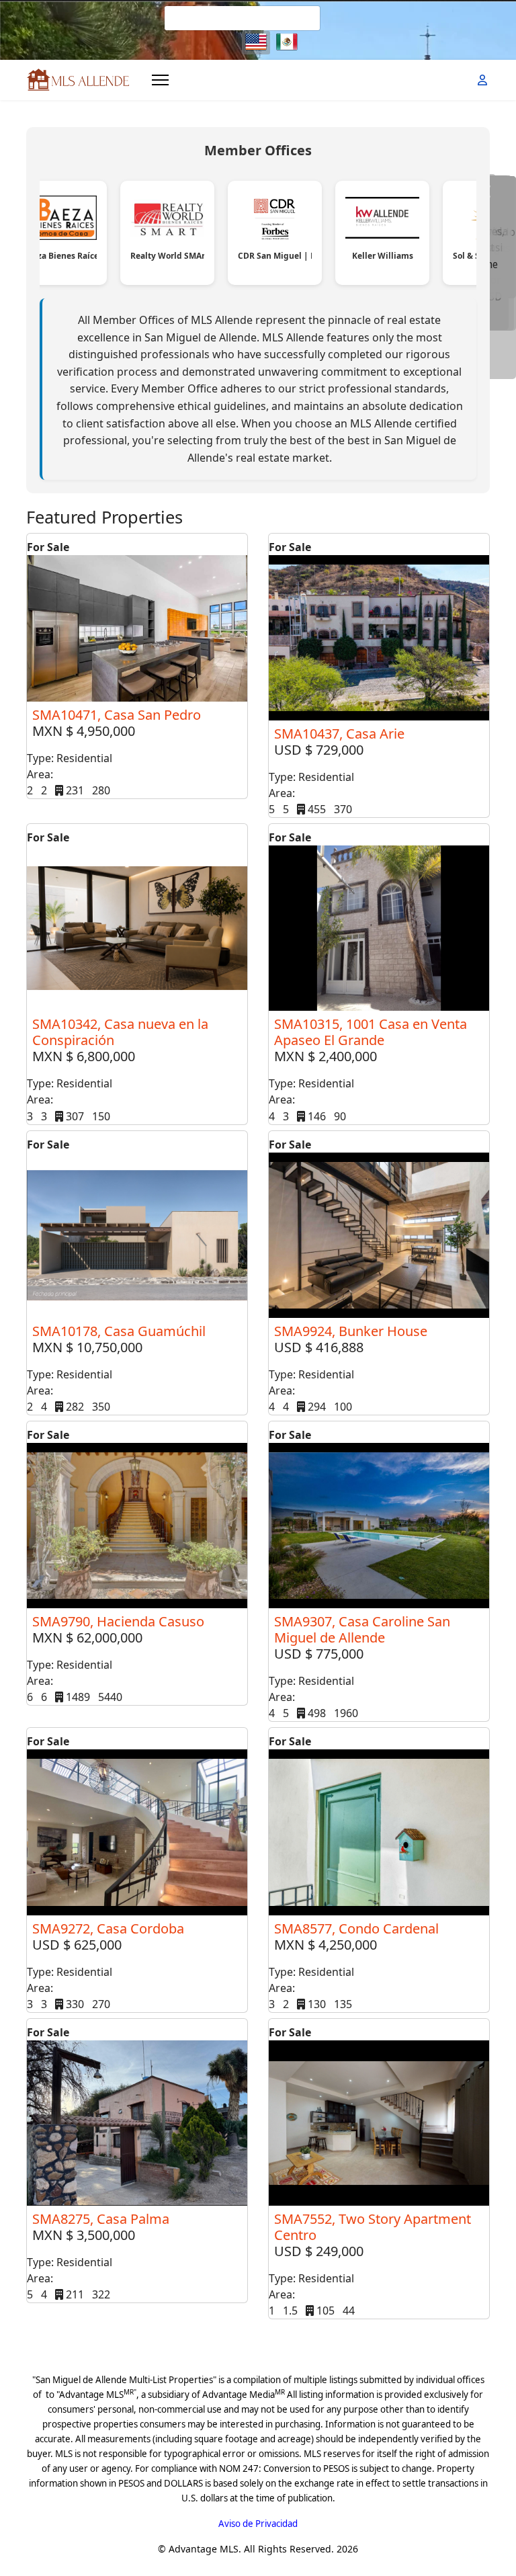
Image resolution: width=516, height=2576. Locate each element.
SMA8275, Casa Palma (101, 2219)
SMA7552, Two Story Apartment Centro (373, 2227)
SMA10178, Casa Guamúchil (119, 1331)
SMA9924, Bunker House (351, 1331)
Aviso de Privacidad (258, 2524)
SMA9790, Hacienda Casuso (118, 1621)
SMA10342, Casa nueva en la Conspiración (120, 1032)
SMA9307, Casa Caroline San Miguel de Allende (362, 1629)
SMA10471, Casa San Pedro (117, 715)
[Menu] (160, 80)
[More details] (137, 628)
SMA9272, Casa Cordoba (108, 1928)
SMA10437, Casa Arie (339, 734)
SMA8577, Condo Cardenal (356, 1928)
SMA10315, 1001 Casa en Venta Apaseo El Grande (371, 1032)
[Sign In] (484, 80)
